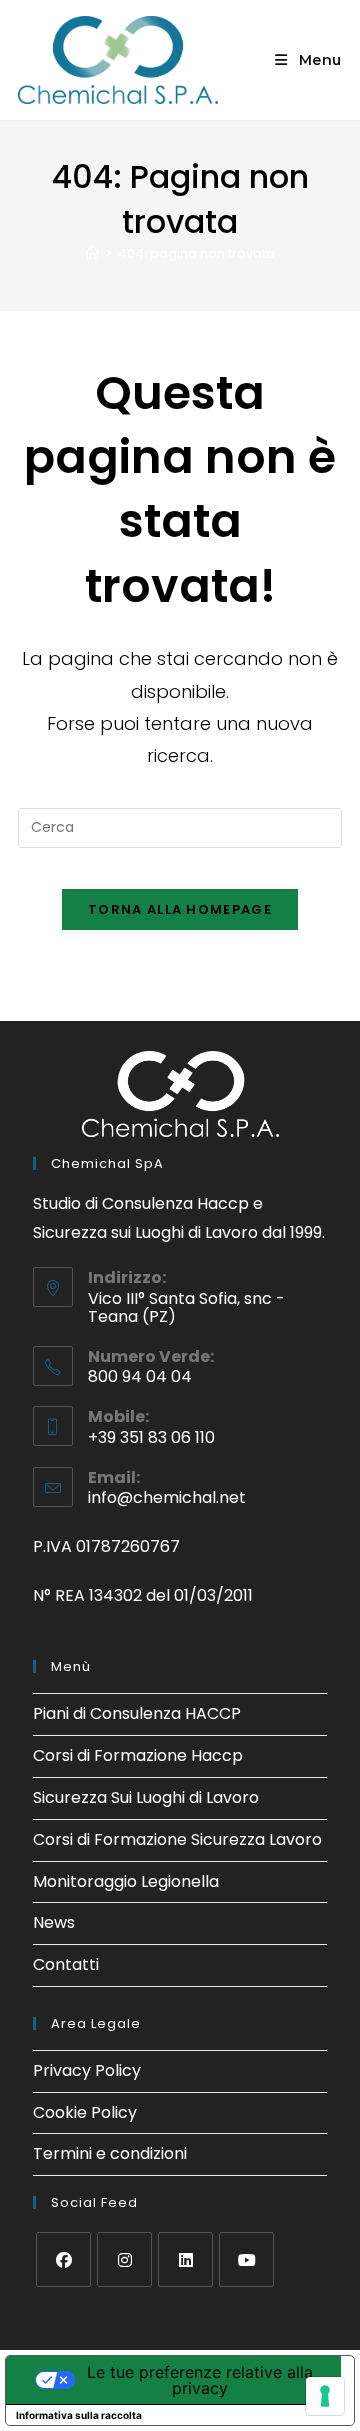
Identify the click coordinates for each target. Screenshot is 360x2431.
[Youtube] (246, 2259)
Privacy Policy (87, 2070)
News (54, 1922)
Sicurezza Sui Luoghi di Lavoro (146, 1797)
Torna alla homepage (180, 909)
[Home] (92, 253)
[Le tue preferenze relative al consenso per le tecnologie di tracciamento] (325, 2396)
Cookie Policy (85, 2112)
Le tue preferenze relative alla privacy (200, 2380)
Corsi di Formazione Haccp (138, 1755)
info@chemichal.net (167, 1497)
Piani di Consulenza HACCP (137, 1713)
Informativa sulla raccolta (79, 2415)
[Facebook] (63, 2259)
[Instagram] (124, 2259)
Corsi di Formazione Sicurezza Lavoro (177, 1839)
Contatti (66, 1964)
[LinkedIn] (185, 2259)
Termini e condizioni (110, 2153)
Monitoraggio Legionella (126, 1881)
